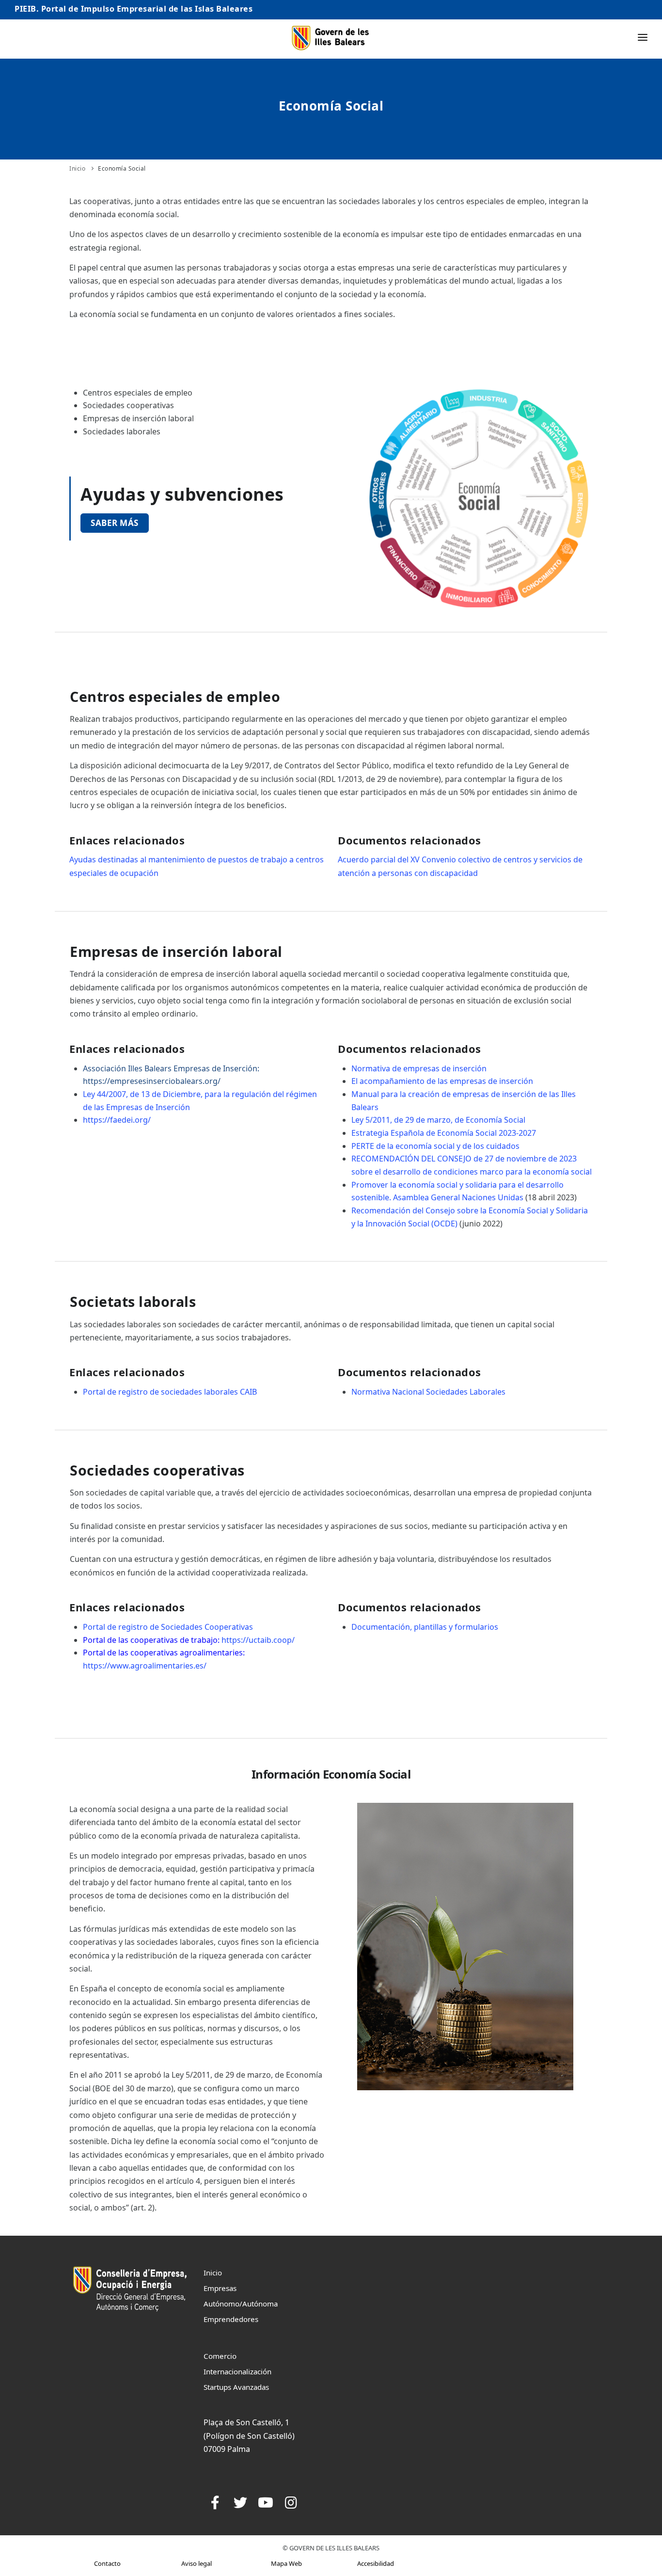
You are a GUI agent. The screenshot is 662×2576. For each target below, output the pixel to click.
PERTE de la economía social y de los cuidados (435, 1146)
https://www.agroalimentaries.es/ (145, 1666)
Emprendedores (231, 2319)
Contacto (107, 2563)
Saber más (115, 523)
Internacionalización (237, 2371)
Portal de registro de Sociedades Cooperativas (169, 1627)
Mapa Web (286, 2563)
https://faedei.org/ (117, 1120)
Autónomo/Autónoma (241, 2304)
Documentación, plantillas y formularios (425, 1627)
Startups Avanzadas (236, 2387)
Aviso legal (197, 2563)
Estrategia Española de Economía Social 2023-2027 (444, 1133)
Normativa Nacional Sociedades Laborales (428, 1392)
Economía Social (122, 168)
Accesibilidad (376, 2563)
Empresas (220, 2288)
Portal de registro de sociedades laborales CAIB (171, 1392)
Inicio (77, 168)
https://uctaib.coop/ (258, 1640)
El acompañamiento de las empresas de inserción (442, 1081)
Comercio (220, 2356)
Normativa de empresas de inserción (420, 1068)
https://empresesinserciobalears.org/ (152, 1081)
